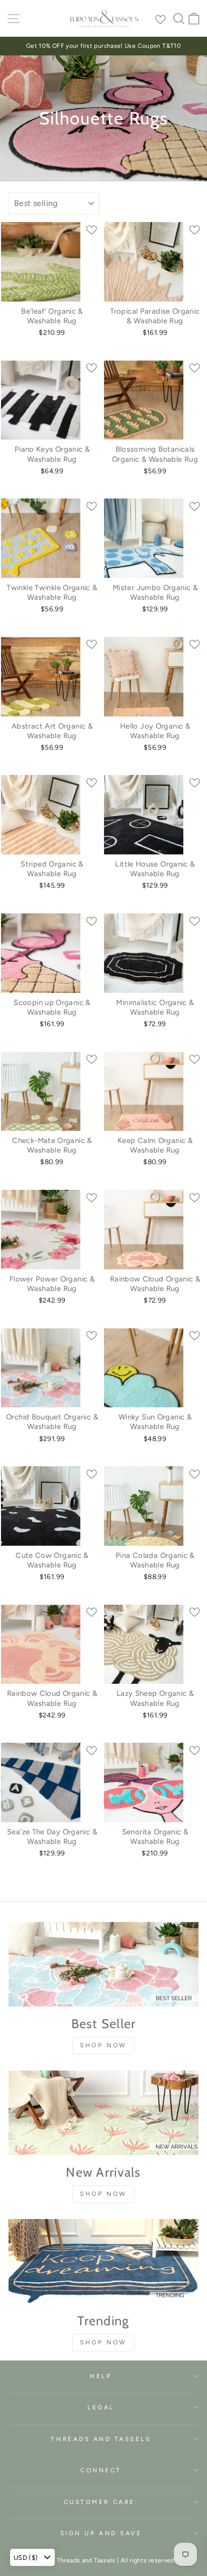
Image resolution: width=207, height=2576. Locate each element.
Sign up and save (101, 2533)
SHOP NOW (103, 2045)
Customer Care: (101, 2502)
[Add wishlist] (161, 18)
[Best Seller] (103, 1964)
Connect (101, 2470)
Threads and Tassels (101, 2439)
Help (101, 2376)
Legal (101, 2407)
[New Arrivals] (103, 2113)
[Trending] (103, 2261)
